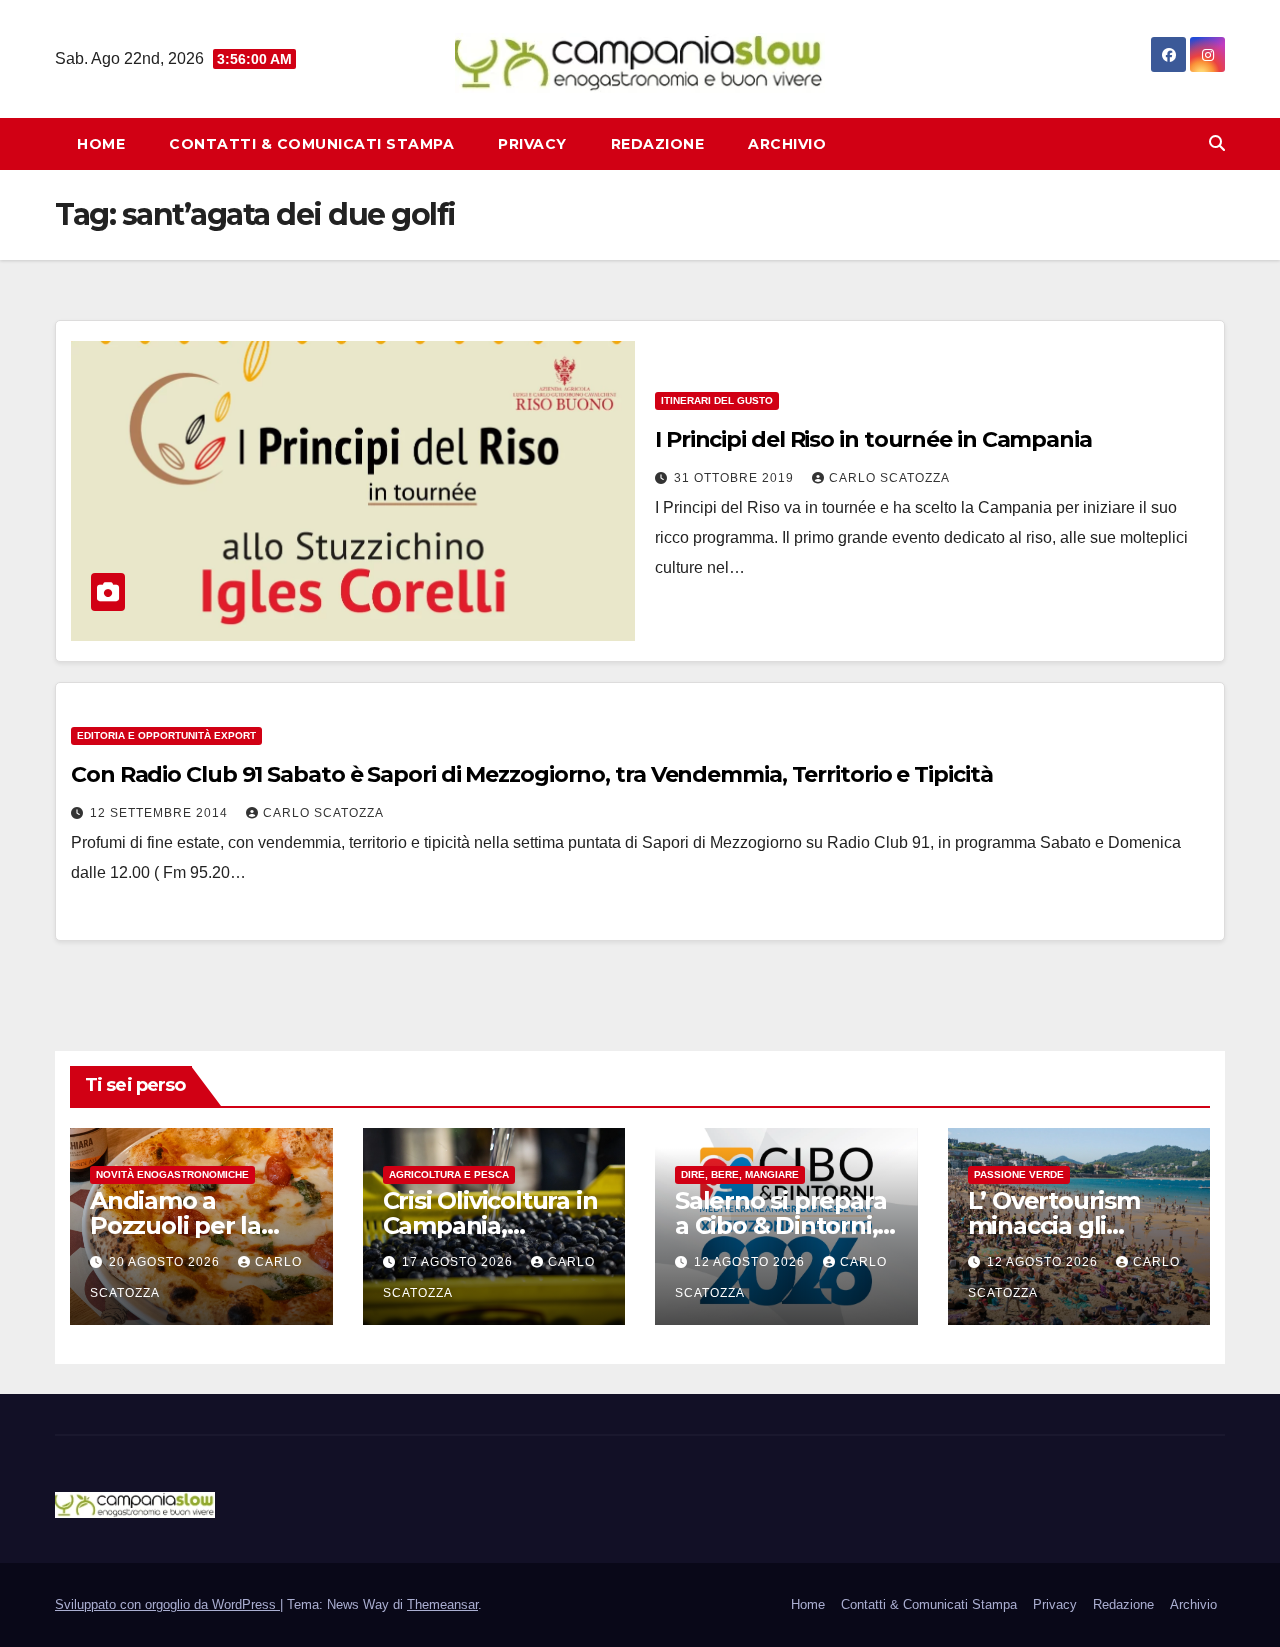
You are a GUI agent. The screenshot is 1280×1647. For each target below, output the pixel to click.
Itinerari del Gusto (717, 400)
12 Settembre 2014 (161, 813)
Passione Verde (1019, 1174)
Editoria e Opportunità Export (166, 735)
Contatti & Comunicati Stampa (311, 144)
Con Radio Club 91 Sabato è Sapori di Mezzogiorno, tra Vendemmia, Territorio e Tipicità (531, 774)
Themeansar (442, 1604)
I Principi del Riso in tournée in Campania (873, 439)
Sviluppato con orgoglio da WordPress (167, 1604)
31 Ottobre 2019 (736, 478)
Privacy (532, 144)
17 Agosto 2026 (459, 1262)
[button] (1217, 143)
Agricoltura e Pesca (449, 1174)
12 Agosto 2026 (751, 1262)
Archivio (787, 144)
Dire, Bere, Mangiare (740, 1174)
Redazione (658, 144)
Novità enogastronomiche (172, 1174)
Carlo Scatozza (889, 478)
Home (101, 144)
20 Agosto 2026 (166, 1262)
